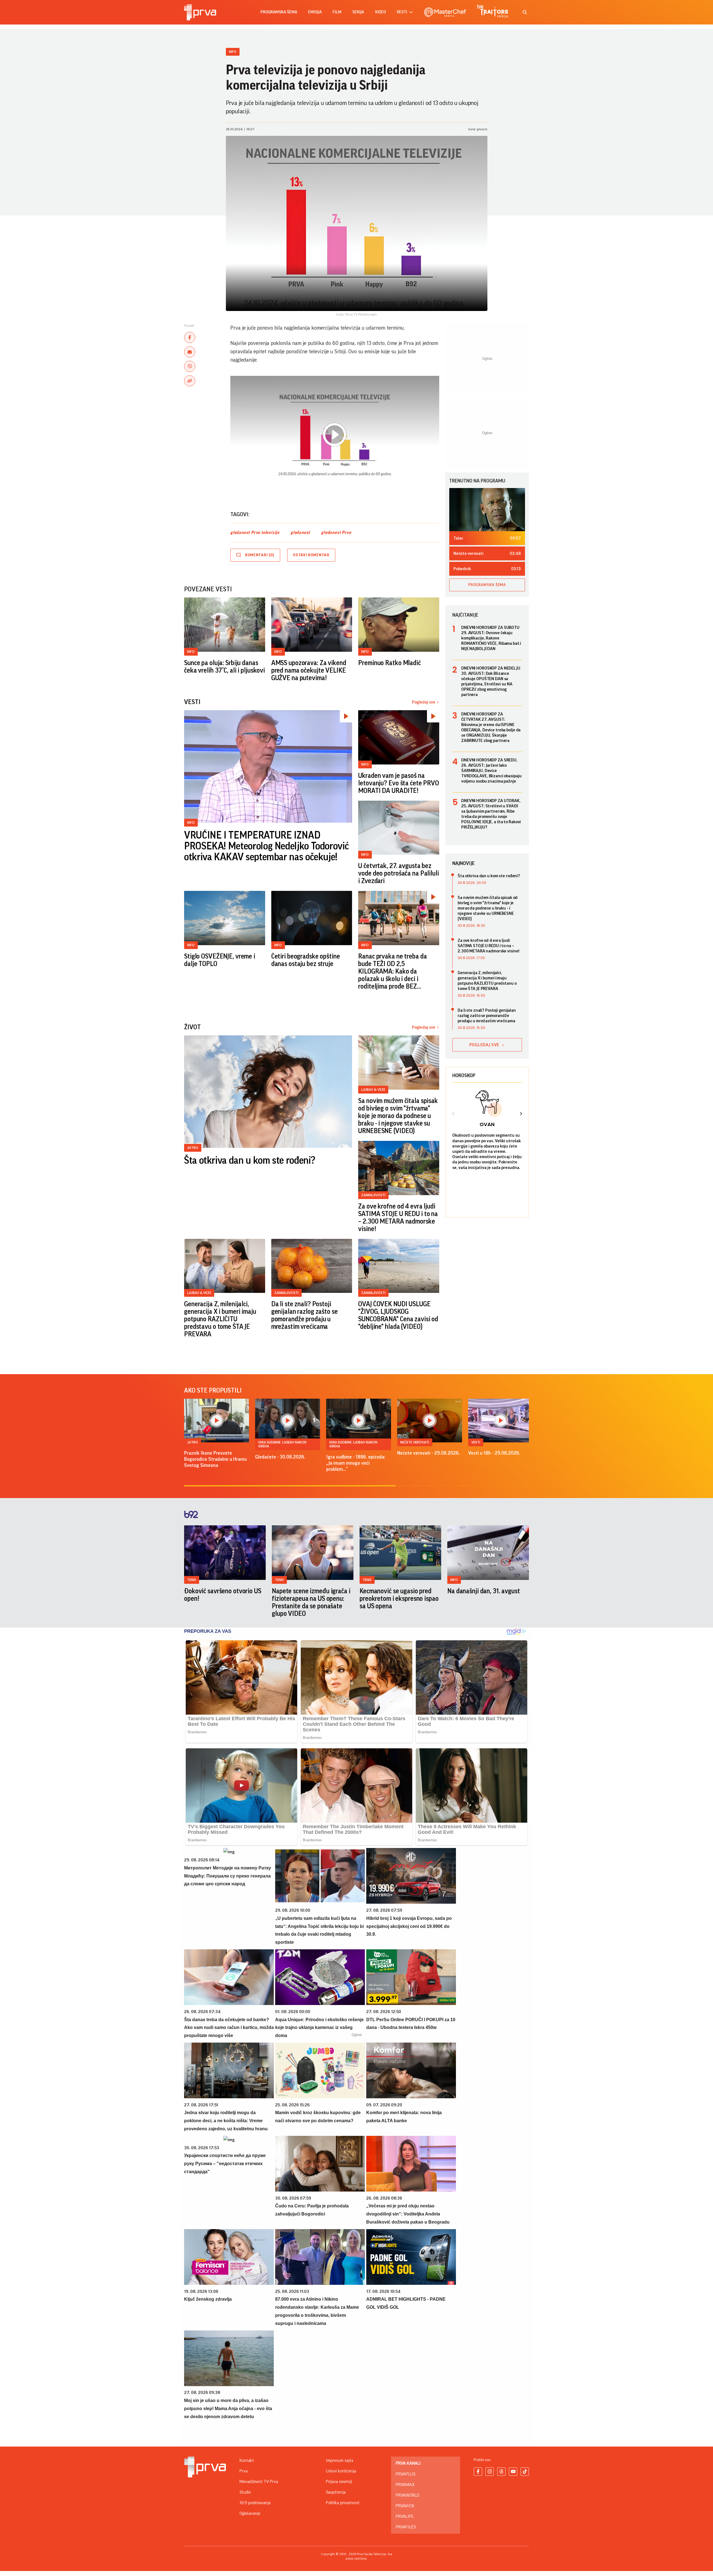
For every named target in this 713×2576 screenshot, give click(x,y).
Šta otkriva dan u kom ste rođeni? (250, 1161)
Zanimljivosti (373, 1195)
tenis (192, 1580)
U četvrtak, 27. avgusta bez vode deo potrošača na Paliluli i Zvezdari (398, 873)
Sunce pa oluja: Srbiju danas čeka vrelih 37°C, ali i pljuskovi (224, 667)
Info (233, 52)
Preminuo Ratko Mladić (389, 663)
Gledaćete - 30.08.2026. (280, 1457)
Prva (244, 2471)
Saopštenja (336, 2492)
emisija (315, 12)
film (337, 12)
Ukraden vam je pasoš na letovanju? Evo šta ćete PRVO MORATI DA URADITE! (399, 783)
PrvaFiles (406, 2527)
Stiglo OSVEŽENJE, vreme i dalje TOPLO (220, 960)
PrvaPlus (406, 2474)
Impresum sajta (340, 2460)
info (454, 1580)
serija (358, 12)
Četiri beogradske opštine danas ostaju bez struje (306, 960)
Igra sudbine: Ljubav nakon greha (282, 1444)
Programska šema (279, 12)
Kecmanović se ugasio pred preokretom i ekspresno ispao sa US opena (399, 1599)
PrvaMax (405, 2485)
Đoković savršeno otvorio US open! (223, 1595)
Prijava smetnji (339, 2482)
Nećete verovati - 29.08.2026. (428, 1453)
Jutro (193, 1442)
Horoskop (464, 1075)
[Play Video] (334, 435)
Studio (245, 2492)
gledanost (300, 533)
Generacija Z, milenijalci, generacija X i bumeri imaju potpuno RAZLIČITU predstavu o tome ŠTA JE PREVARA (220, 1319)
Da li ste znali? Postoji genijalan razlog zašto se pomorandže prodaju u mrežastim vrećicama (305, 1315)
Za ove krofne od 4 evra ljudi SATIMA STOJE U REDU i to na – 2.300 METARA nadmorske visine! (398, 1218)
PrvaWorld (408, 2495)
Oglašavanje (250, 2513)
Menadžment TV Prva (259, 2482)
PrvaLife (405, 2516)
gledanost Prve (336, 533)
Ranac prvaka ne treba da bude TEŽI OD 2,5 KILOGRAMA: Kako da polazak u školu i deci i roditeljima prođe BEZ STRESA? (392, 972)
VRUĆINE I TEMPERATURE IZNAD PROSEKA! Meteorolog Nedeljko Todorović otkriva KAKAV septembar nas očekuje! (266, 846)
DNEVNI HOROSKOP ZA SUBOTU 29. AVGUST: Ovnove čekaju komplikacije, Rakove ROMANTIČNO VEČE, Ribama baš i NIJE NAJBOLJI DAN (491, 638)
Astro (193, 1148)
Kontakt (247, 2460)
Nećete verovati (415, 1442)
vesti (402, 12)
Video (380, 12)
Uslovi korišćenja (341, 2471)
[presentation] (453, 1114)
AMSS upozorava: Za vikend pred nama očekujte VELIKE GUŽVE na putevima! (309, 670)
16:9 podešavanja (255, 2503)
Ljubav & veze (373, 1090)
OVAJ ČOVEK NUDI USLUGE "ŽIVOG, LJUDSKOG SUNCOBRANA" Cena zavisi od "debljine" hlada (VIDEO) (398, 1315)
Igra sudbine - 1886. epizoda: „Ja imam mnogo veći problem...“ (356, 1463)
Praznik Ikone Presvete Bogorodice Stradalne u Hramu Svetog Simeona (215, 1459)
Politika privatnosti (343, 2503)
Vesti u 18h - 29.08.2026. (494, 1453)
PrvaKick (405, 2506)
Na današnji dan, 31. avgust (484, 1591)
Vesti (476, 1442)
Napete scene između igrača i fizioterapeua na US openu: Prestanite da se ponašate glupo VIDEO (311, 1602)
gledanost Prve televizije (255, 533)
